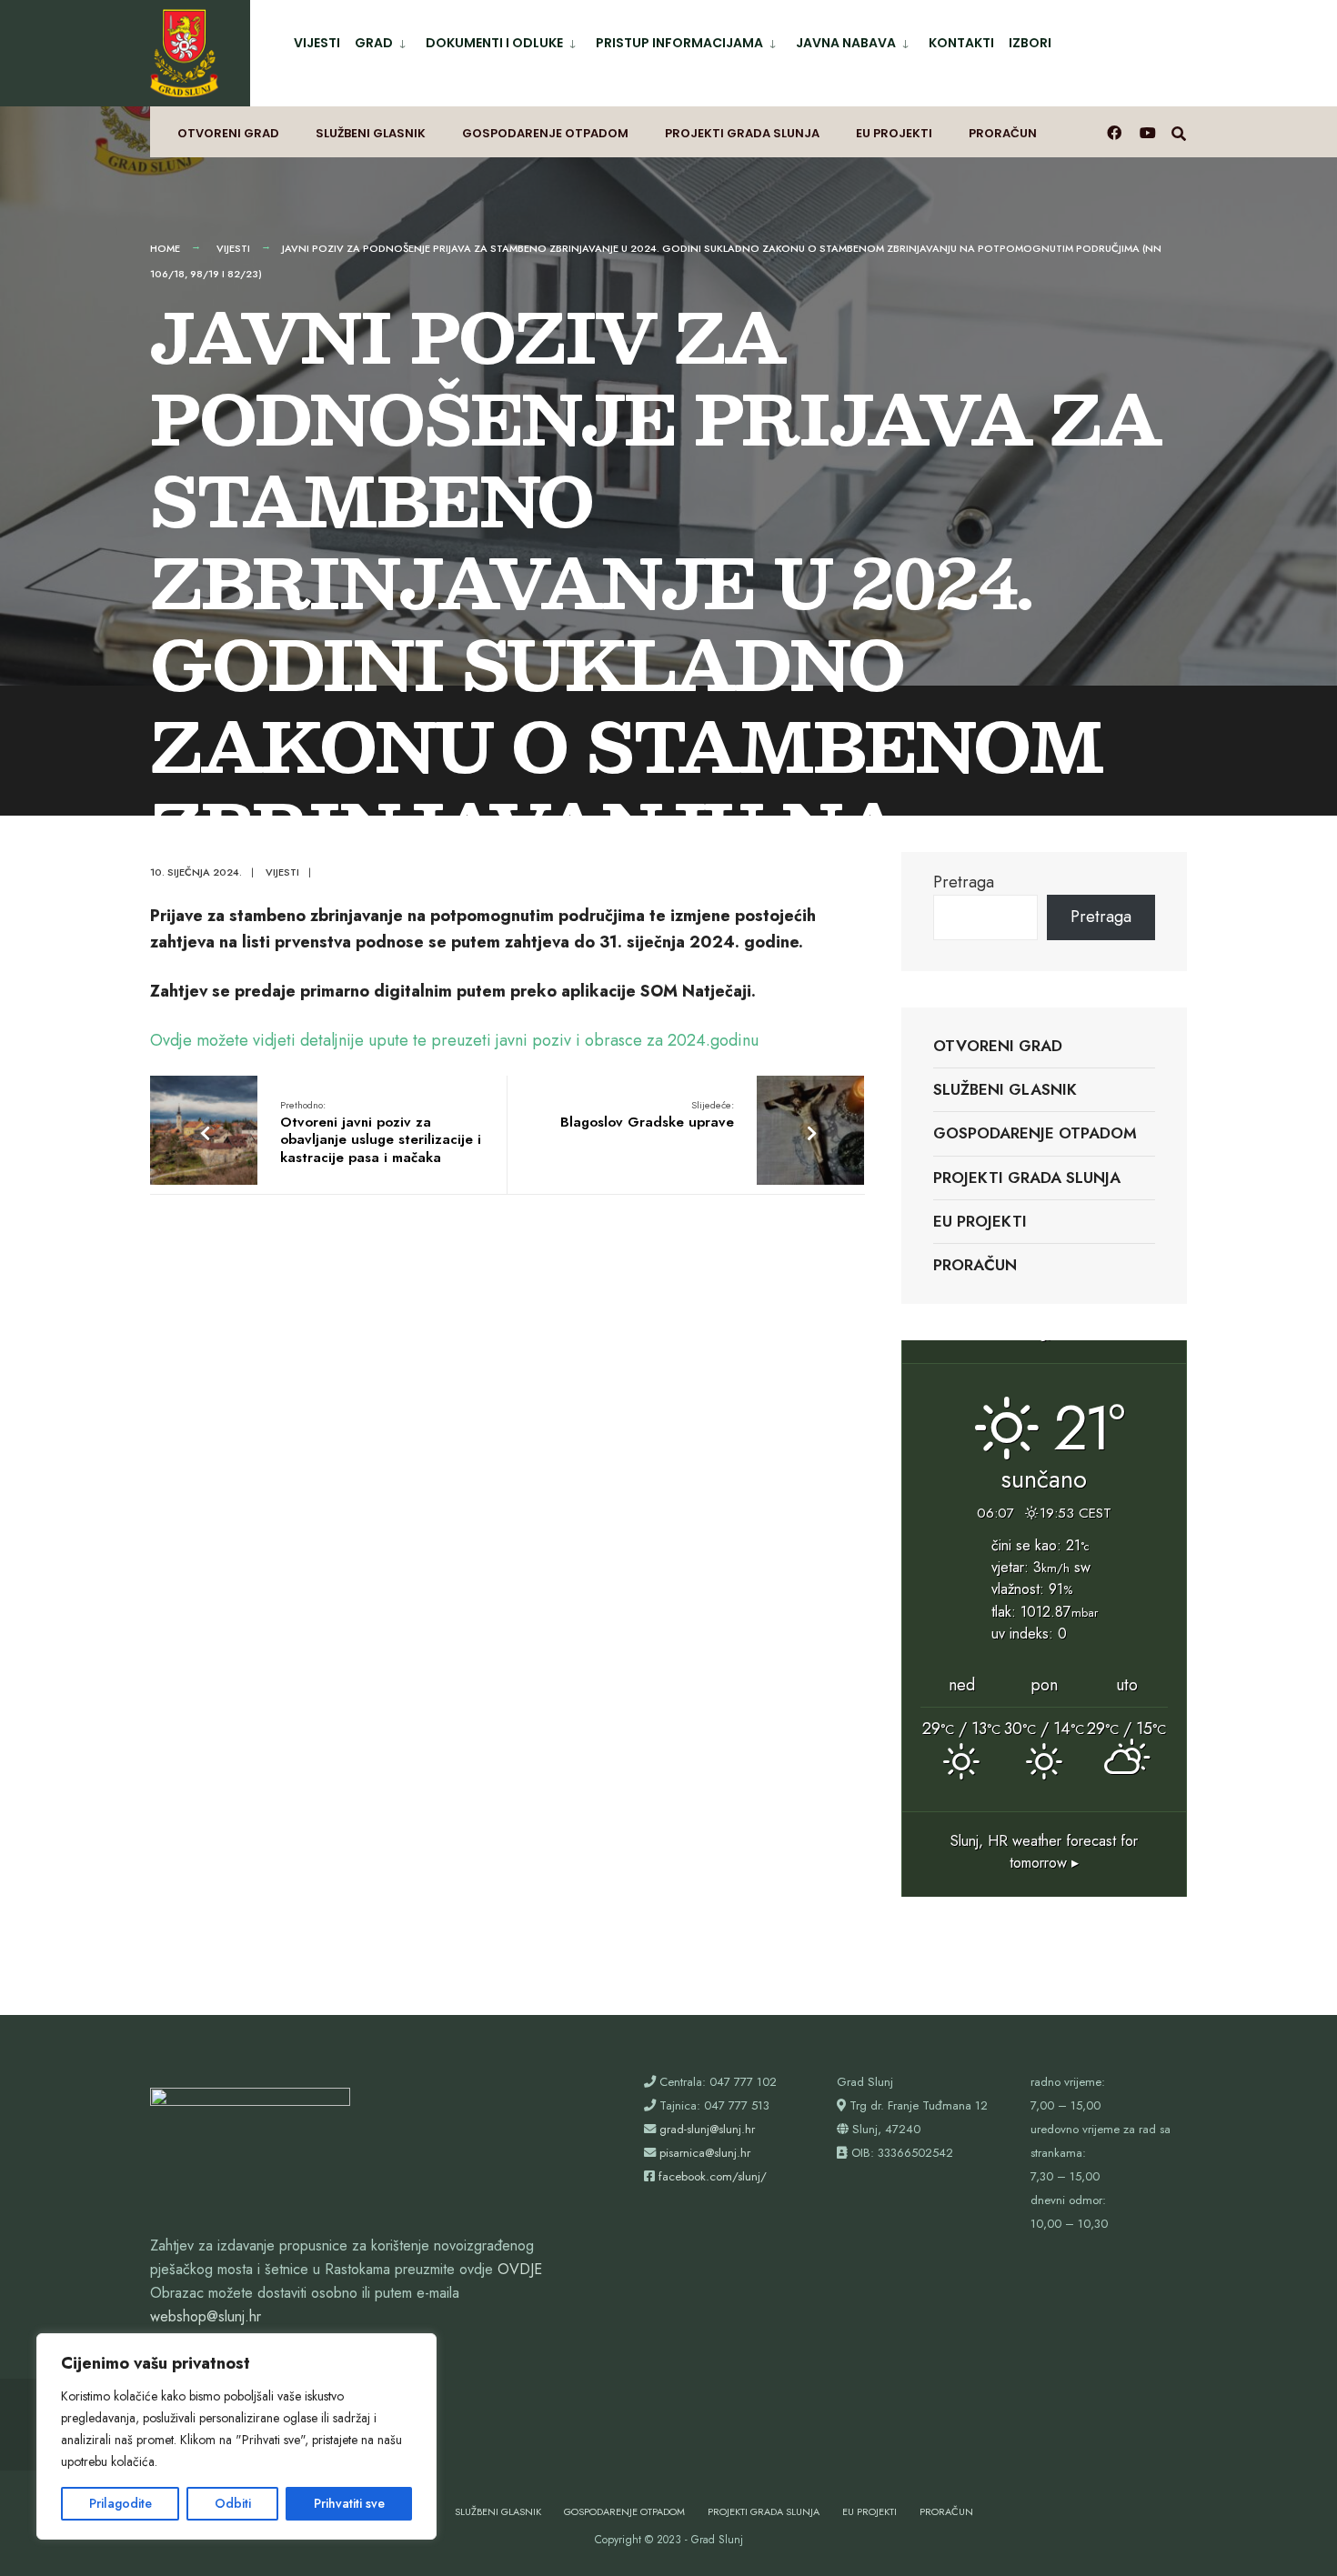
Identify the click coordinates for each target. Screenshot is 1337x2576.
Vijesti (317, 43)
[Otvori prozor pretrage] (1179, 132)
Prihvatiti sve (349, 2503)
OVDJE (520, 2269)
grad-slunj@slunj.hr (707, 2129)
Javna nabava (846, 43)
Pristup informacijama (679, 43)
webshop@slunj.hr (206, 2316)
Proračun (1003, 133)
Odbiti (233, 2503)
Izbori (1030, 43)
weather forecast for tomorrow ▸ (1044, 1852)
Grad (374, 43)
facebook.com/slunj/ (713, 2176)
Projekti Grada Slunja (742, 133)
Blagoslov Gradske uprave (647, 1115)
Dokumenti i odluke (494, 43)
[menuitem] (383, 40)
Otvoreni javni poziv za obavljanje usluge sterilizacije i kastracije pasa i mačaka (381, 1133)
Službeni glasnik (371, 133)
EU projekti (894, 133)
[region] (236, 2436)
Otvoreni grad (228, 133)
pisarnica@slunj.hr (705, 2153)
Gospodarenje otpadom (545, 133)
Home (165, 248)
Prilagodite (121, 2503)
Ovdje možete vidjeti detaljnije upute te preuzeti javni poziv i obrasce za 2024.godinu (454, 1040)
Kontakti (961, 43)
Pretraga (964, 882)
